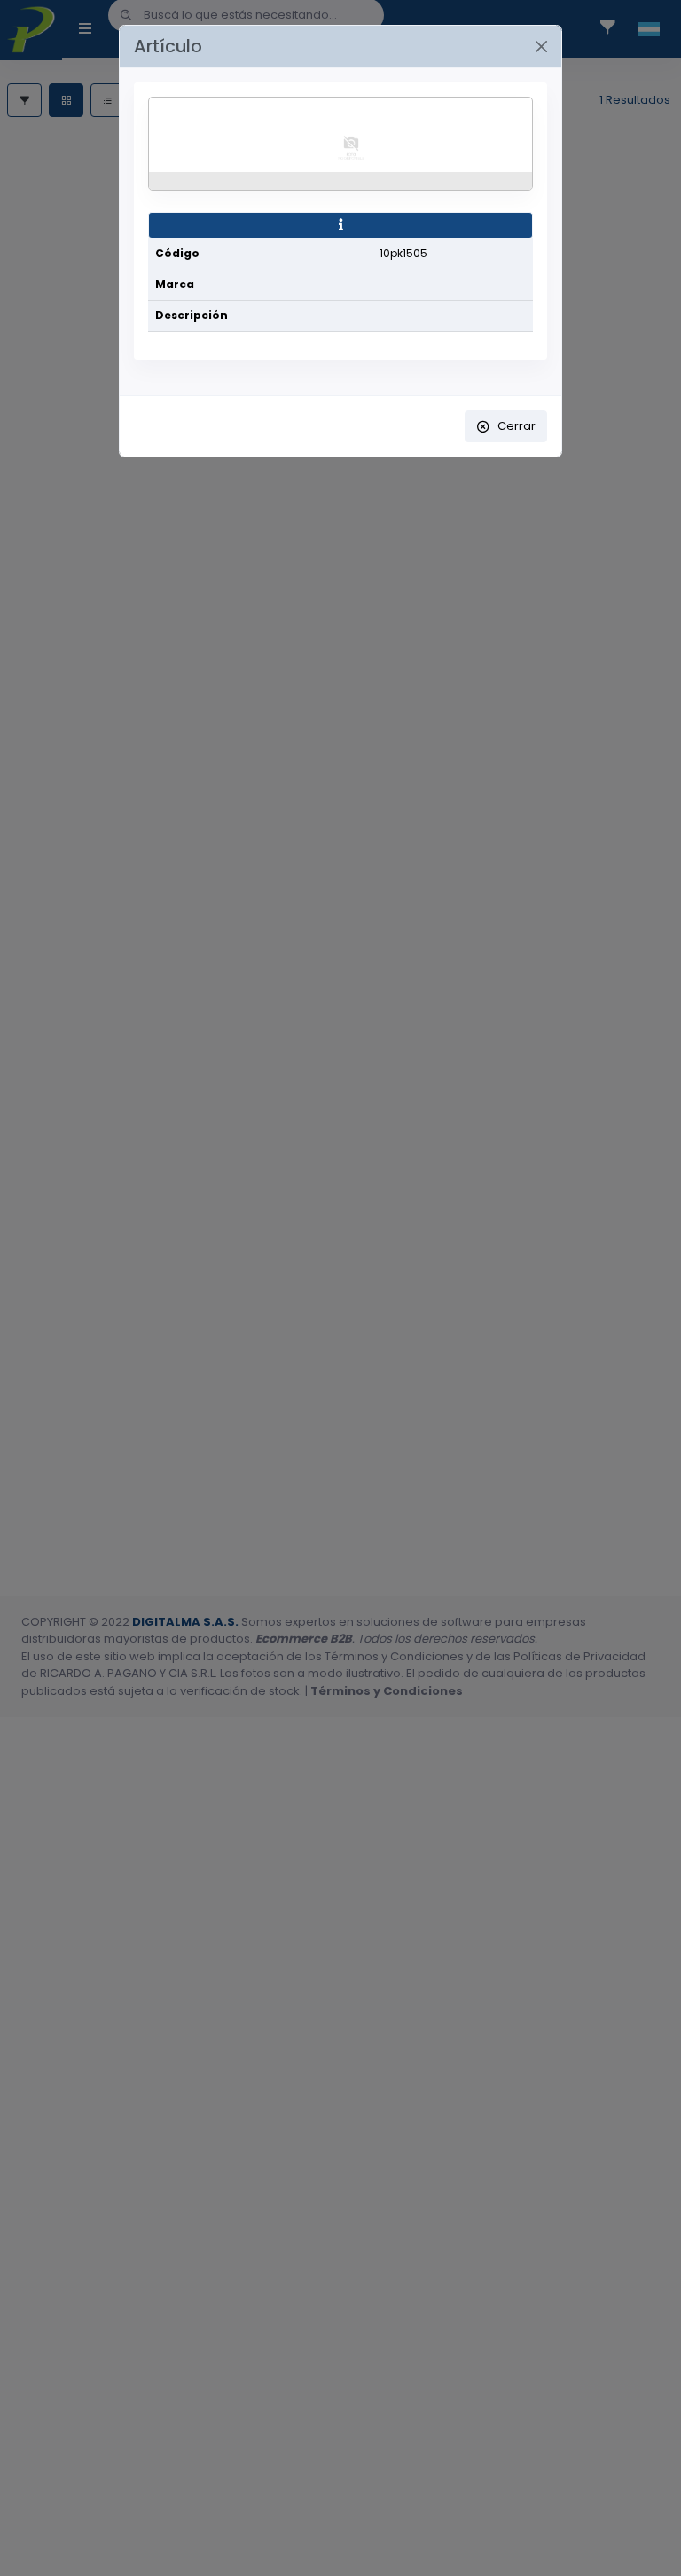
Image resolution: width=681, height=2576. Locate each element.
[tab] (340, 225)
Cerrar (517, 426)
